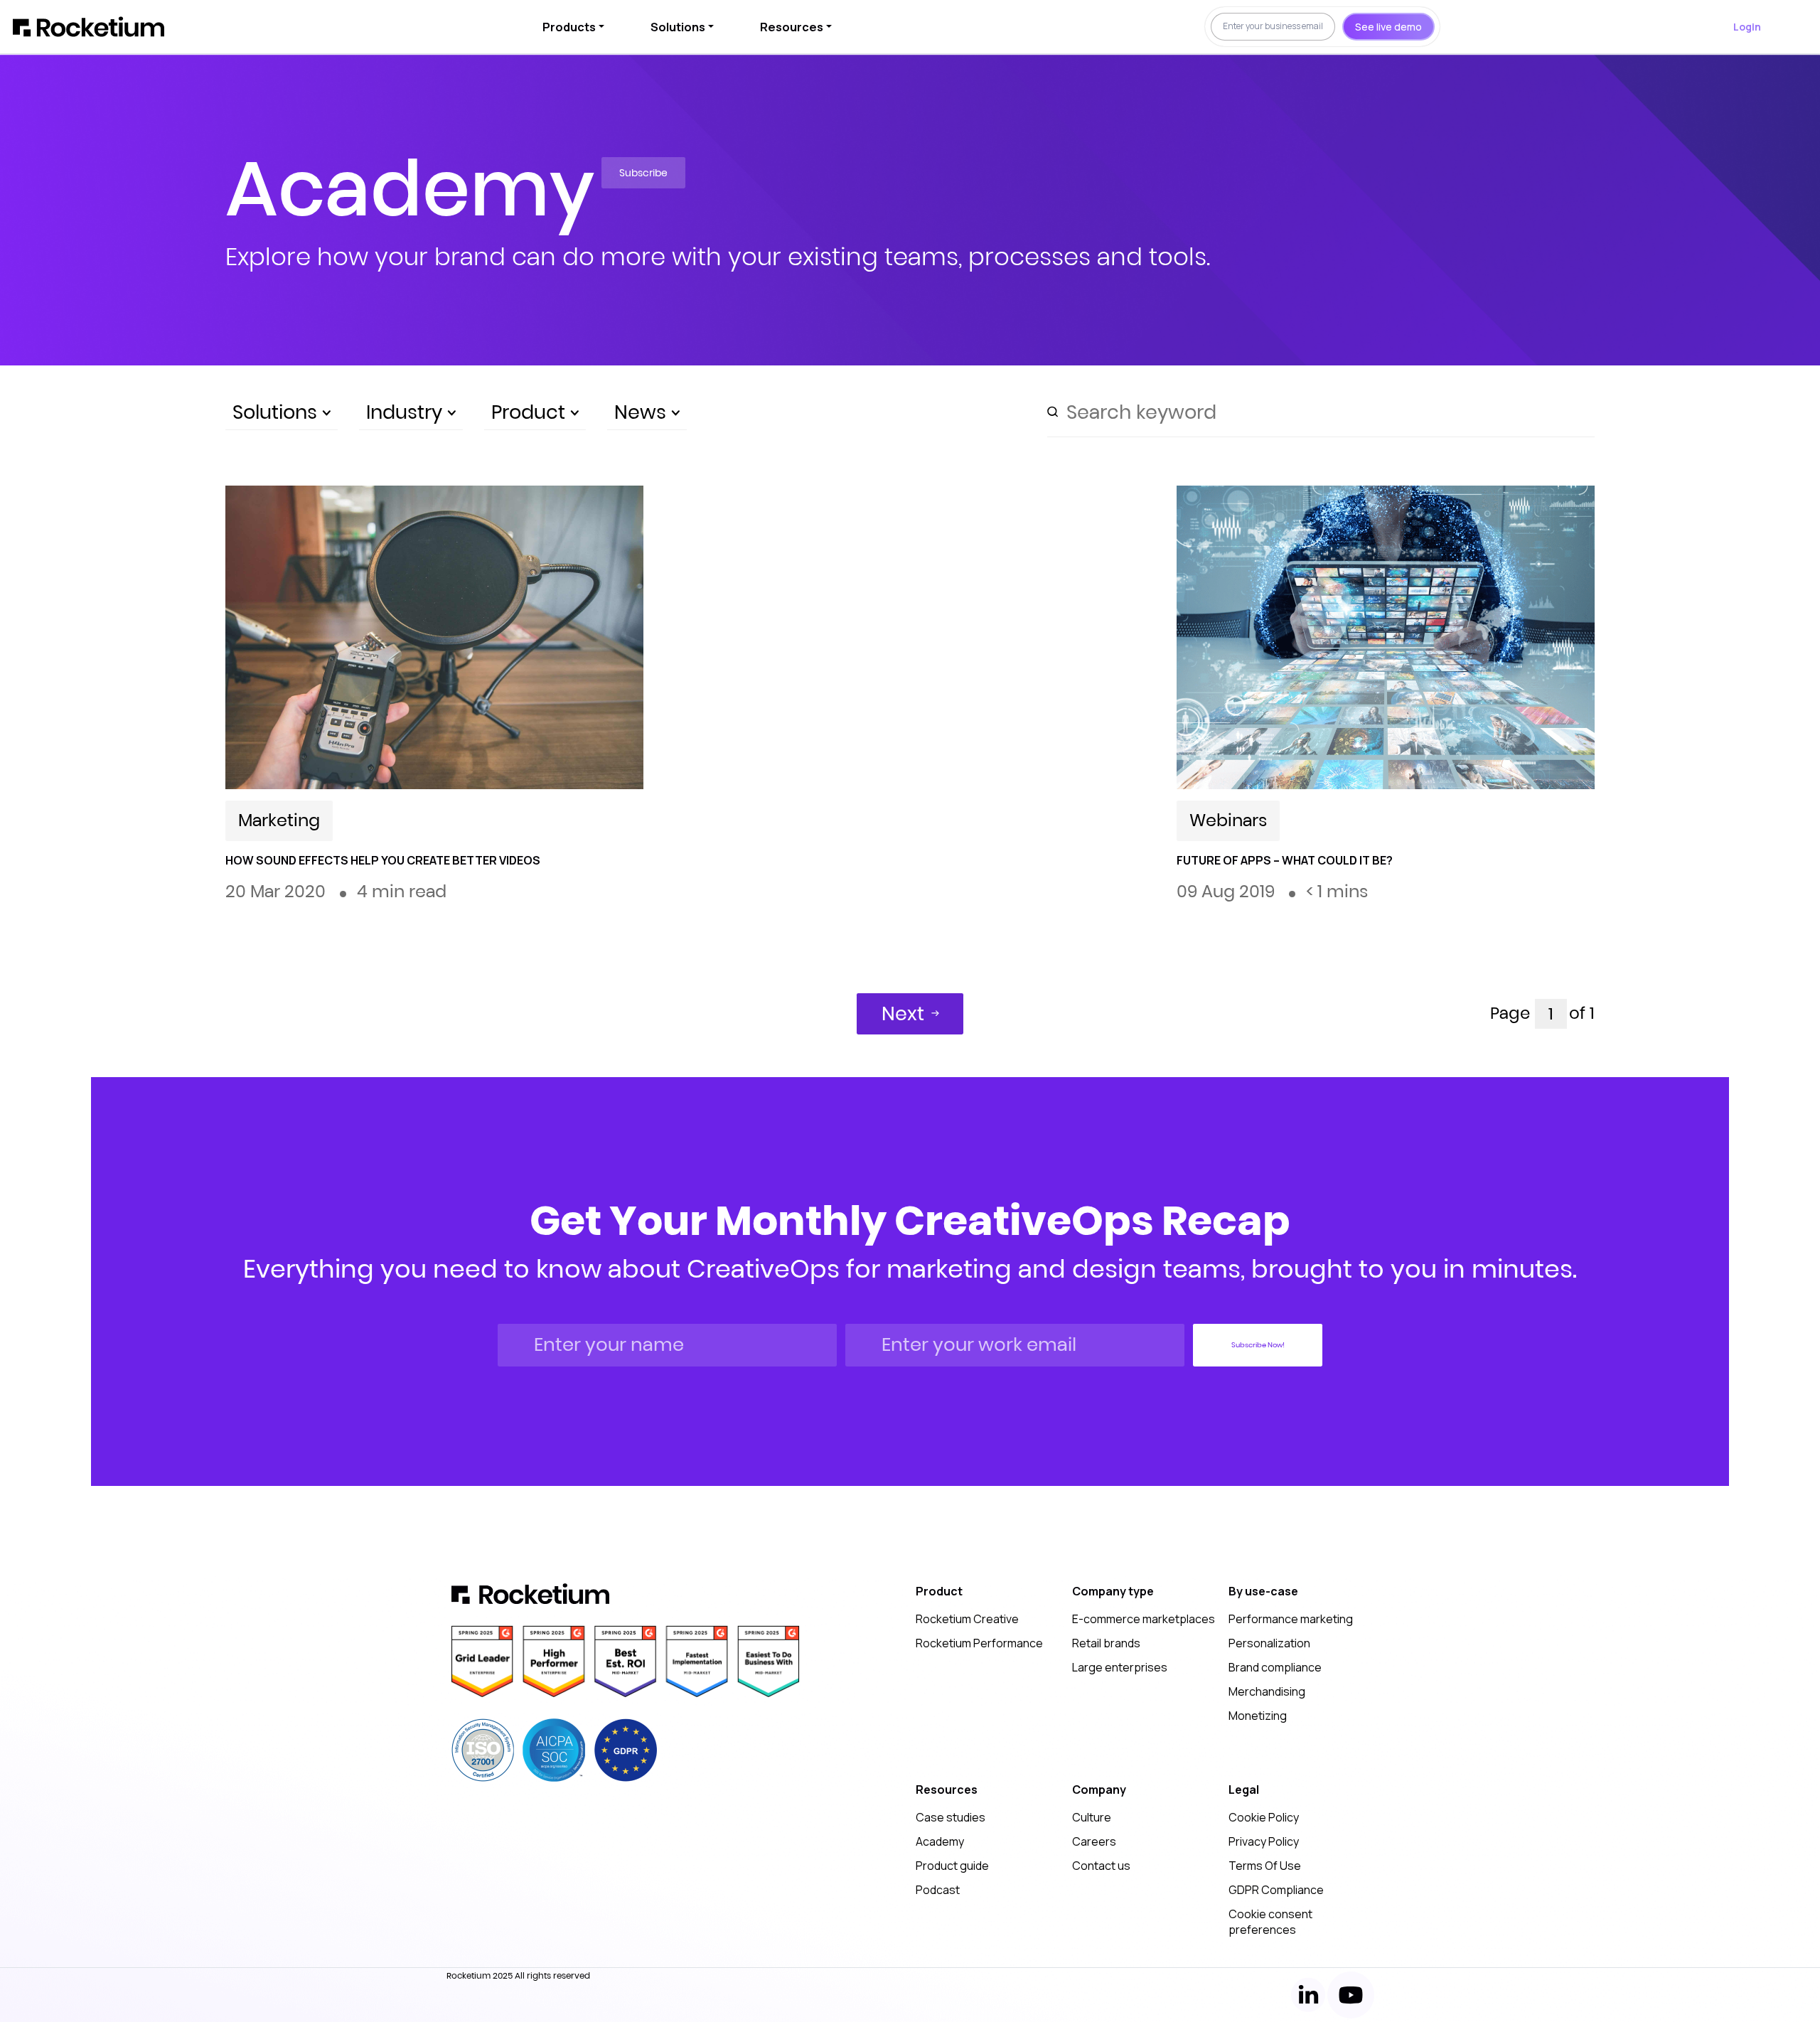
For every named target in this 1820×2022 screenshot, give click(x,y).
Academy (940, 1841)
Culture (1092, 1817)
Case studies (951, 1817)
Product (531, 412)
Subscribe (643, 173)
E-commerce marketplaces (1144, 1619)
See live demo (1388, 27)
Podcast (938, 1890)
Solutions (678, 27)
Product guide (952, 1866)
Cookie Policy (1264, 1817)
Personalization (1269, 1643)
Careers (1094, 1841)
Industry (407, 412)
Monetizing (1258, 1716)
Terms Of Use (1265, 1866)
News (643, 412)
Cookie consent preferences (1270, 1922)
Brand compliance (1275, 1667)
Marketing (279, 820)
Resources (792, 27)
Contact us (1101, 1866)
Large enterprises (1120, 1667)
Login (1747, 27)
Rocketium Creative (967, 1619)
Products (569, 27)
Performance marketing (1291, 1619)
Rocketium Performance (979, 1643)
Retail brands (1106, 1643)
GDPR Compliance (1276, 1890)
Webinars (1228, 820)
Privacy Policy (1264, 1841)
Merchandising (1267, 1691)
